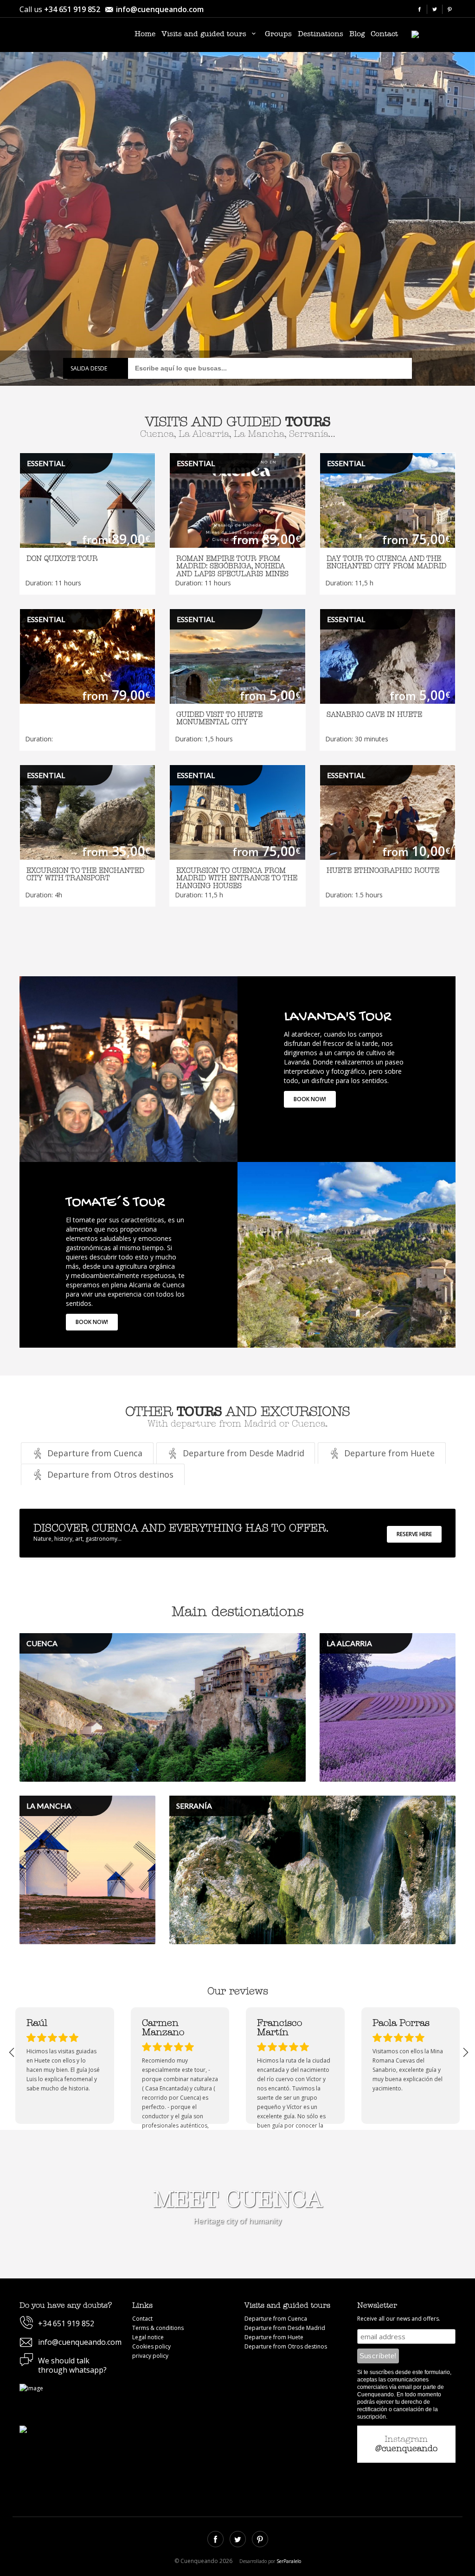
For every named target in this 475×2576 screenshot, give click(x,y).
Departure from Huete (274, 2337)
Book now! (310, 1099)
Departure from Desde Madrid (285, 2328)
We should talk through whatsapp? (72, 2365)
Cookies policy (151, 2346)
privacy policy (150, 2356)
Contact (384, 34)
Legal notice (148, 2337)
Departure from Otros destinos (286, 2346)
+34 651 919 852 (72, 9)
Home (145, 34)
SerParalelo (289, 2561)
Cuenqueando (73, 36)
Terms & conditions (158, 2328)
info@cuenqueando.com (160, 9)
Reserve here (414, 1534)
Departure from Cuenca (276, 2319)
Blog (357, 34)
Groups (278, 34)
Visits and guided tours (205, 34)
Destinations (321, 34)
